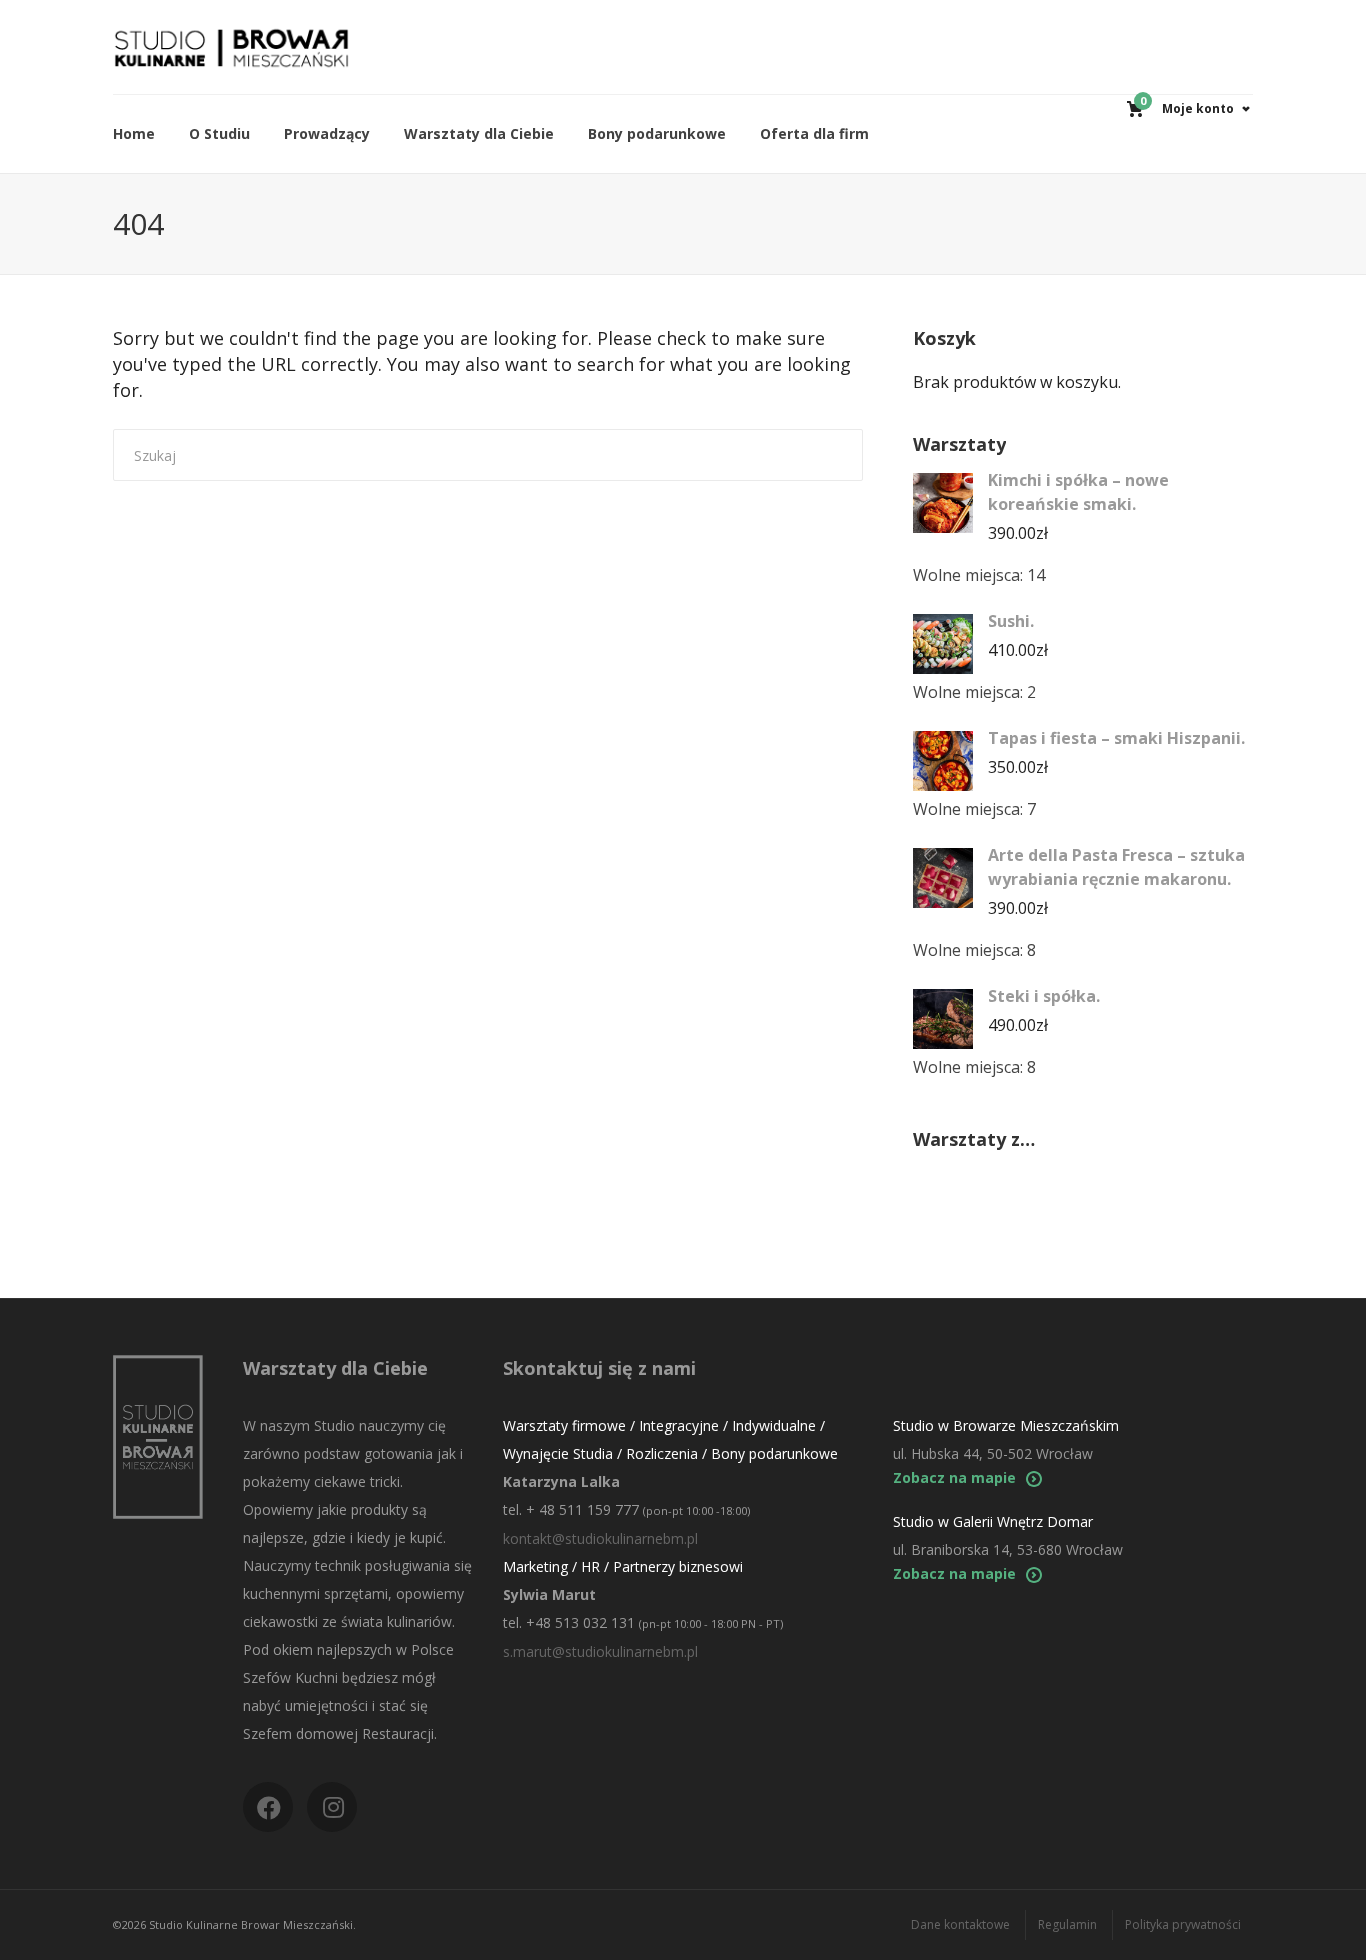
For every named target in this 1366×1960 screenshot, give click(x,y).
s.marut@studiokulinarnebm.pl (600, 1651)
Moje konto (1198, 108)
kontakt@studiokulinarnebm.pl (600, 1538)
